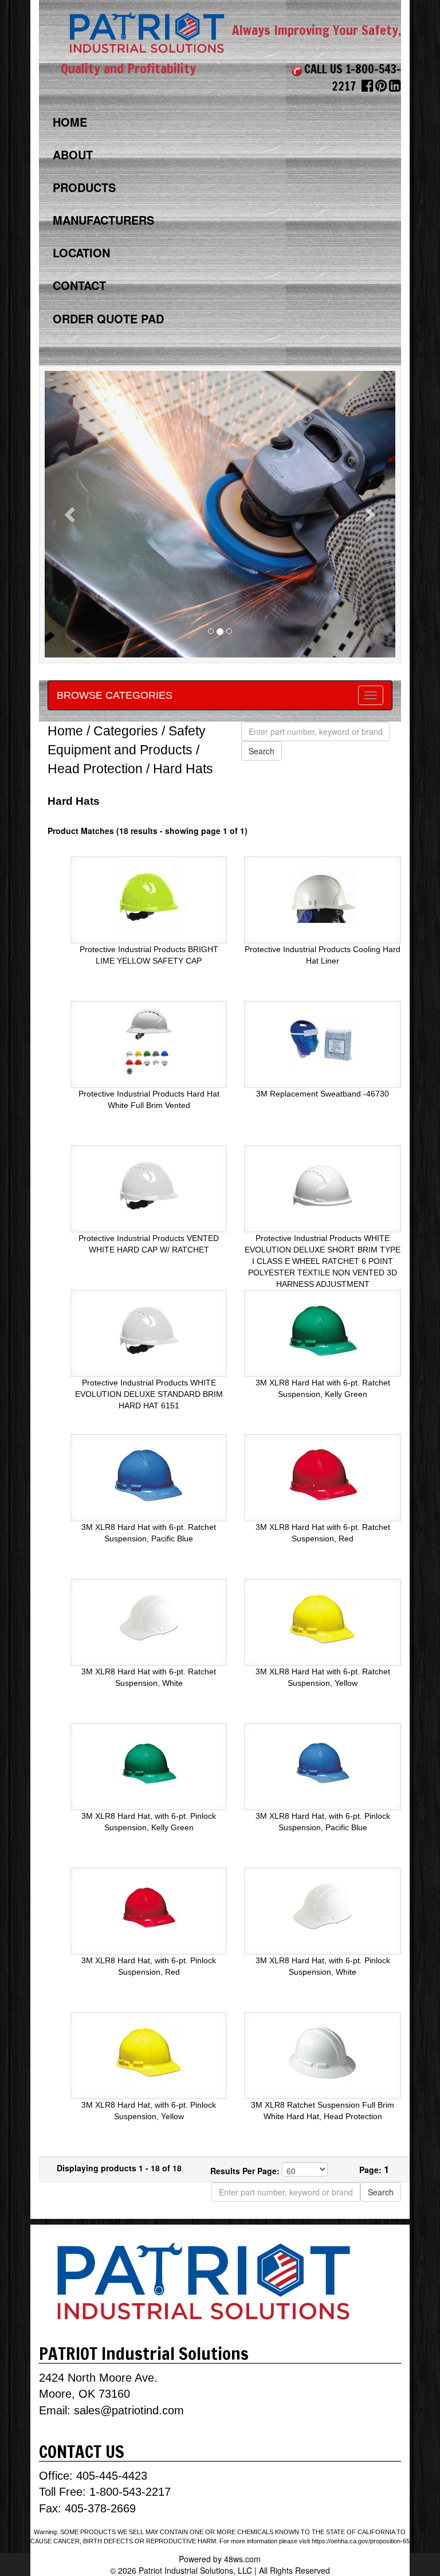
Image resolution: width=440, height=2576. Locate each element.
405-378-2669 (99, 2508)
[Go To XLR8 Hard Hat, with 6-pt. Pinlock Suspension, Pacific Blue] (323, 1763)
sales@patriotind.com (129, 2410)
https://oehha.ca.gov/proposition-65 (361, 2541)
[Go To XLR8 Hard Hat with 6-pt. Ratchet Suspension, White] (149, 1618)
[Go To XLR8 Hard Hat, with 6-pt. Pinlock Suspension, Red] (149, 1907)
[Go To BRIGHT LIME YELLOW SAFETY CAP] (149, 896)
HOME (70, 122)
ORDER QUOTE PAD (108, 318)
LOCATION (81, 252)
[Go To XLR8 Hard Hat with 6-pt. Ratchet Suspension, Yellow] (323, 1618)
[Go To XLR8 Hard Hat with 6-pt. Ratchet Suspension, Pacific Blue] (149, 1474)
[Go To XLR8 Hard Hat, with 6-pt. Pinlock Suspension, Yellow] (149, 2052)
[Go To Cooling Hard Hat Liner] (323, 896)
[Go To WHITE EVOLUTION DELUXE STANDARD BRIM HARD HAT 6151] (149, 1329)
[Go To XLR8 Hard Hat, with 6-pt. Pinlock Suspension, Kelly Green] (149, 1763)
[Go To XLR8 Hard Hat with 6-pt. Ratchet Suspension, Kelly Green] (323, 1329)
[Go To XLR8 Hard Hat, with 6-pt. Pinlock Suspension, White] (323, 1907)
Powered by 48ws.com (220, 2559)
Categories (126, 731)
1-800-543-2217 (130, 2492)
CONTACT (79, 285)
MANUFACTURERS (103, 220)
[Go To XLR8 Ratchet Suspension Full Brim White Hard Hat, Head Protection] (323, 2052)
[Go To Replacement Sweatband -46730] (323, 1040)
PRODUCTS (84, 187)
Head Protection (95, 769)
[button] (71, 514)
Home (65, 731)
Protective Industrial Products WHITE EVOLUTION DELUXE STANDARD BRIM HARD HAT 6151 (149, 1394)
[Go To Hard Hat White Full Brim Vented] (149, 1040)
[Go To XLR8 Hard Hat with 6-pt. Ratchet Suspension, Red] (323, 1474)
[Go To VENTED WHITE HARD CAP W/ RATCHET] (149, 1185)
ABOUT (73, 154)
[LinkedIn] (395, 88)
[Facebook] (368, 88)
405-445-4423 (112, 2476)
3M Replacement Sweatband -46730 (323, 1094)
